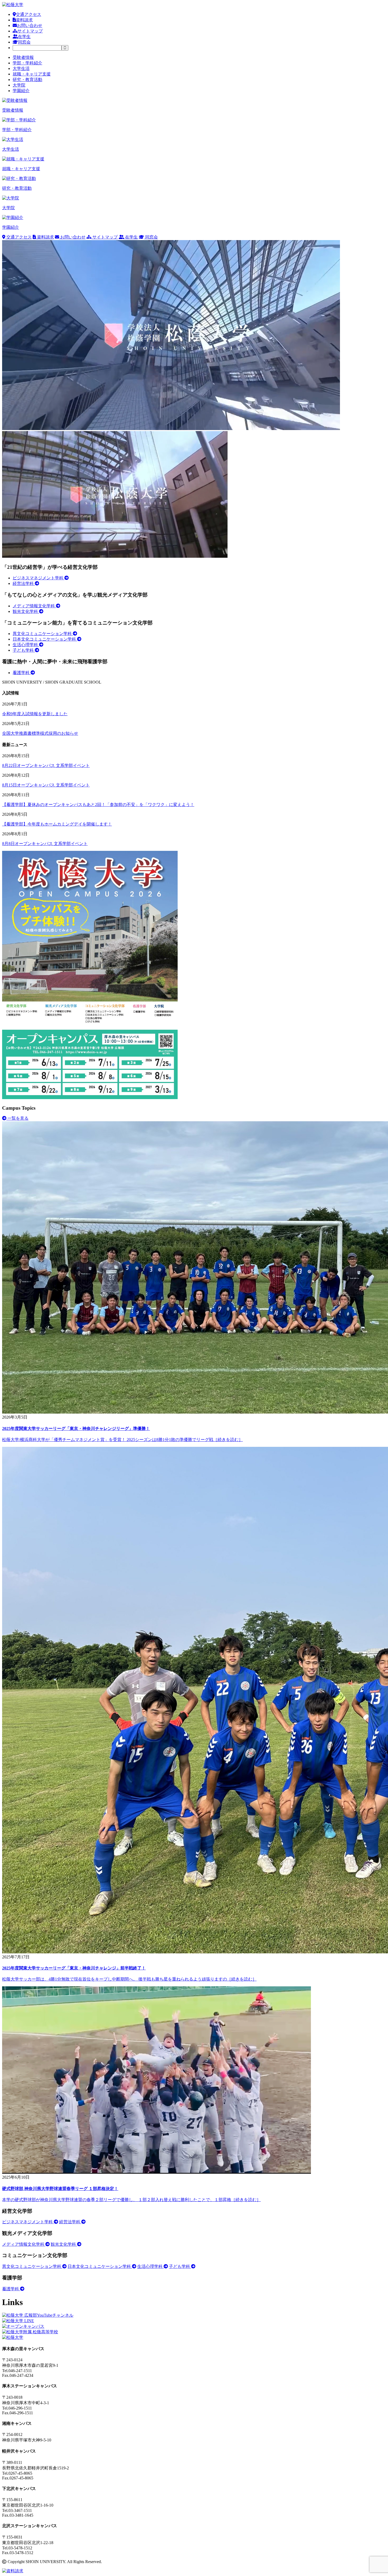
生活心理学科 (26, 645)
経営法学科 (24, 583)
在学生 (24, 37)
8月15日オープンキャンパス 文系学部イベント (46, 785)
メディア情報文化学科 (34, 606)
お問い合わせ (30, 25)
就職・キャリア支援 (32, 74)
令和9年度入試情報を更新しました (35, 714)
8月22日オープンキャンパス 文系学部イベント (46, 765)
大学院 (19, 85)
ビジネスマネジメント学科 (39, 578)
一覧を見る (17, 1118)
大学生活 (21, 68)
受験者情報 (23, 57)
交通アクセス (29, 14)
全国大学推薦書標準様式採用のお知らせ (40, 733)
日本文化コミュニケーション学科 (45, 639)
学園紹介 (21, 91)
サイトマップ (30, 31)
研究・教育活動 (27, 80)
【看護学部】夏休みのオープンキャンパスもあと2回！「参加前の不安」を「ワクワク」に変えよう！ (98, 805)
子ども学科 (24, 650)
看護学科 (22, 673)
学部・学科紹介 (27, 63)
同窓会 (24, 42)
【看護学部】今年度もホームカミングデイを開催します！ (57, 824)
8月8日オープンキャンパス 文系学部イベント (45, 844)
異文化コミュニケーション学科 (43, 634)
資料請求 (24, 20)
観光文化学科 (26, 611)
